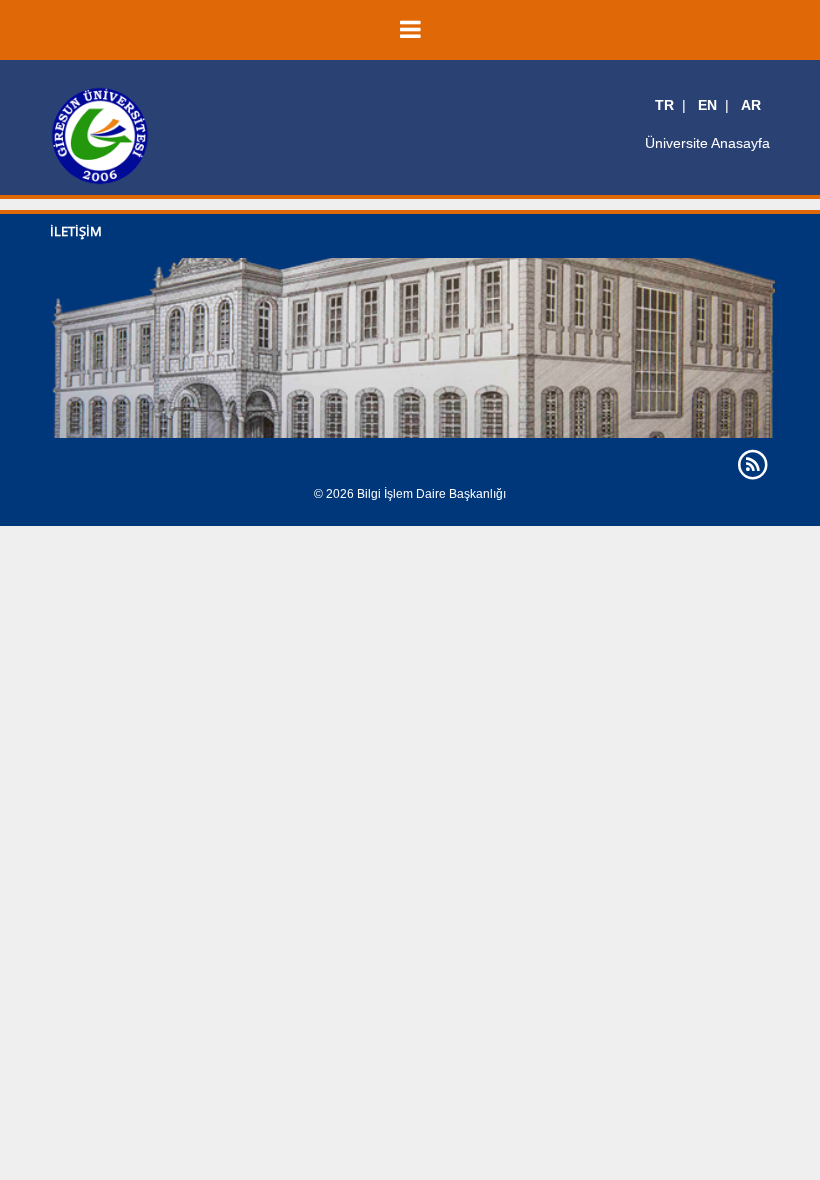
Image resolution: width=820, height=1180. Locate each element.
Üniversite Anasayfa (707, 143)
